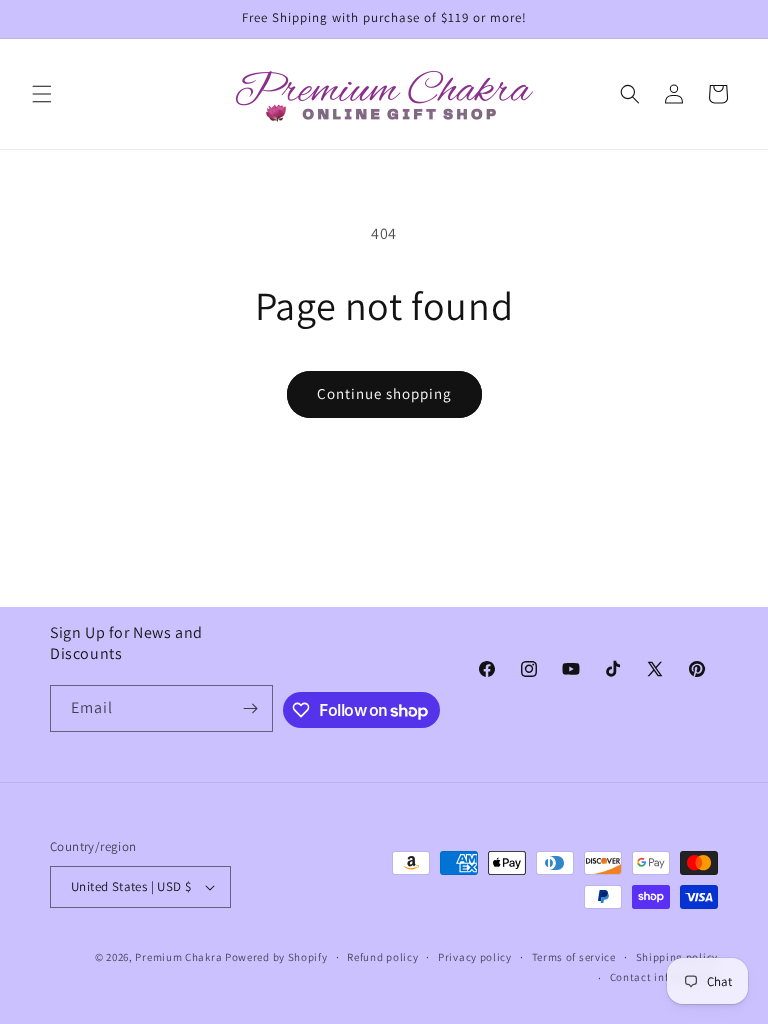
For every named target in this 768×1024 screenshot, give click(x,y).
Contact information (664, 977)
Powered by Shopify (276, 957)
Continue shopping (384, 393)
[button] (42, 94)
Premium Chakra (178, 957)
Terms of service (574, 957)
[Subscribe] (250, 708)
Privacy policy (475, 957)
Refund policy (382, 957)
